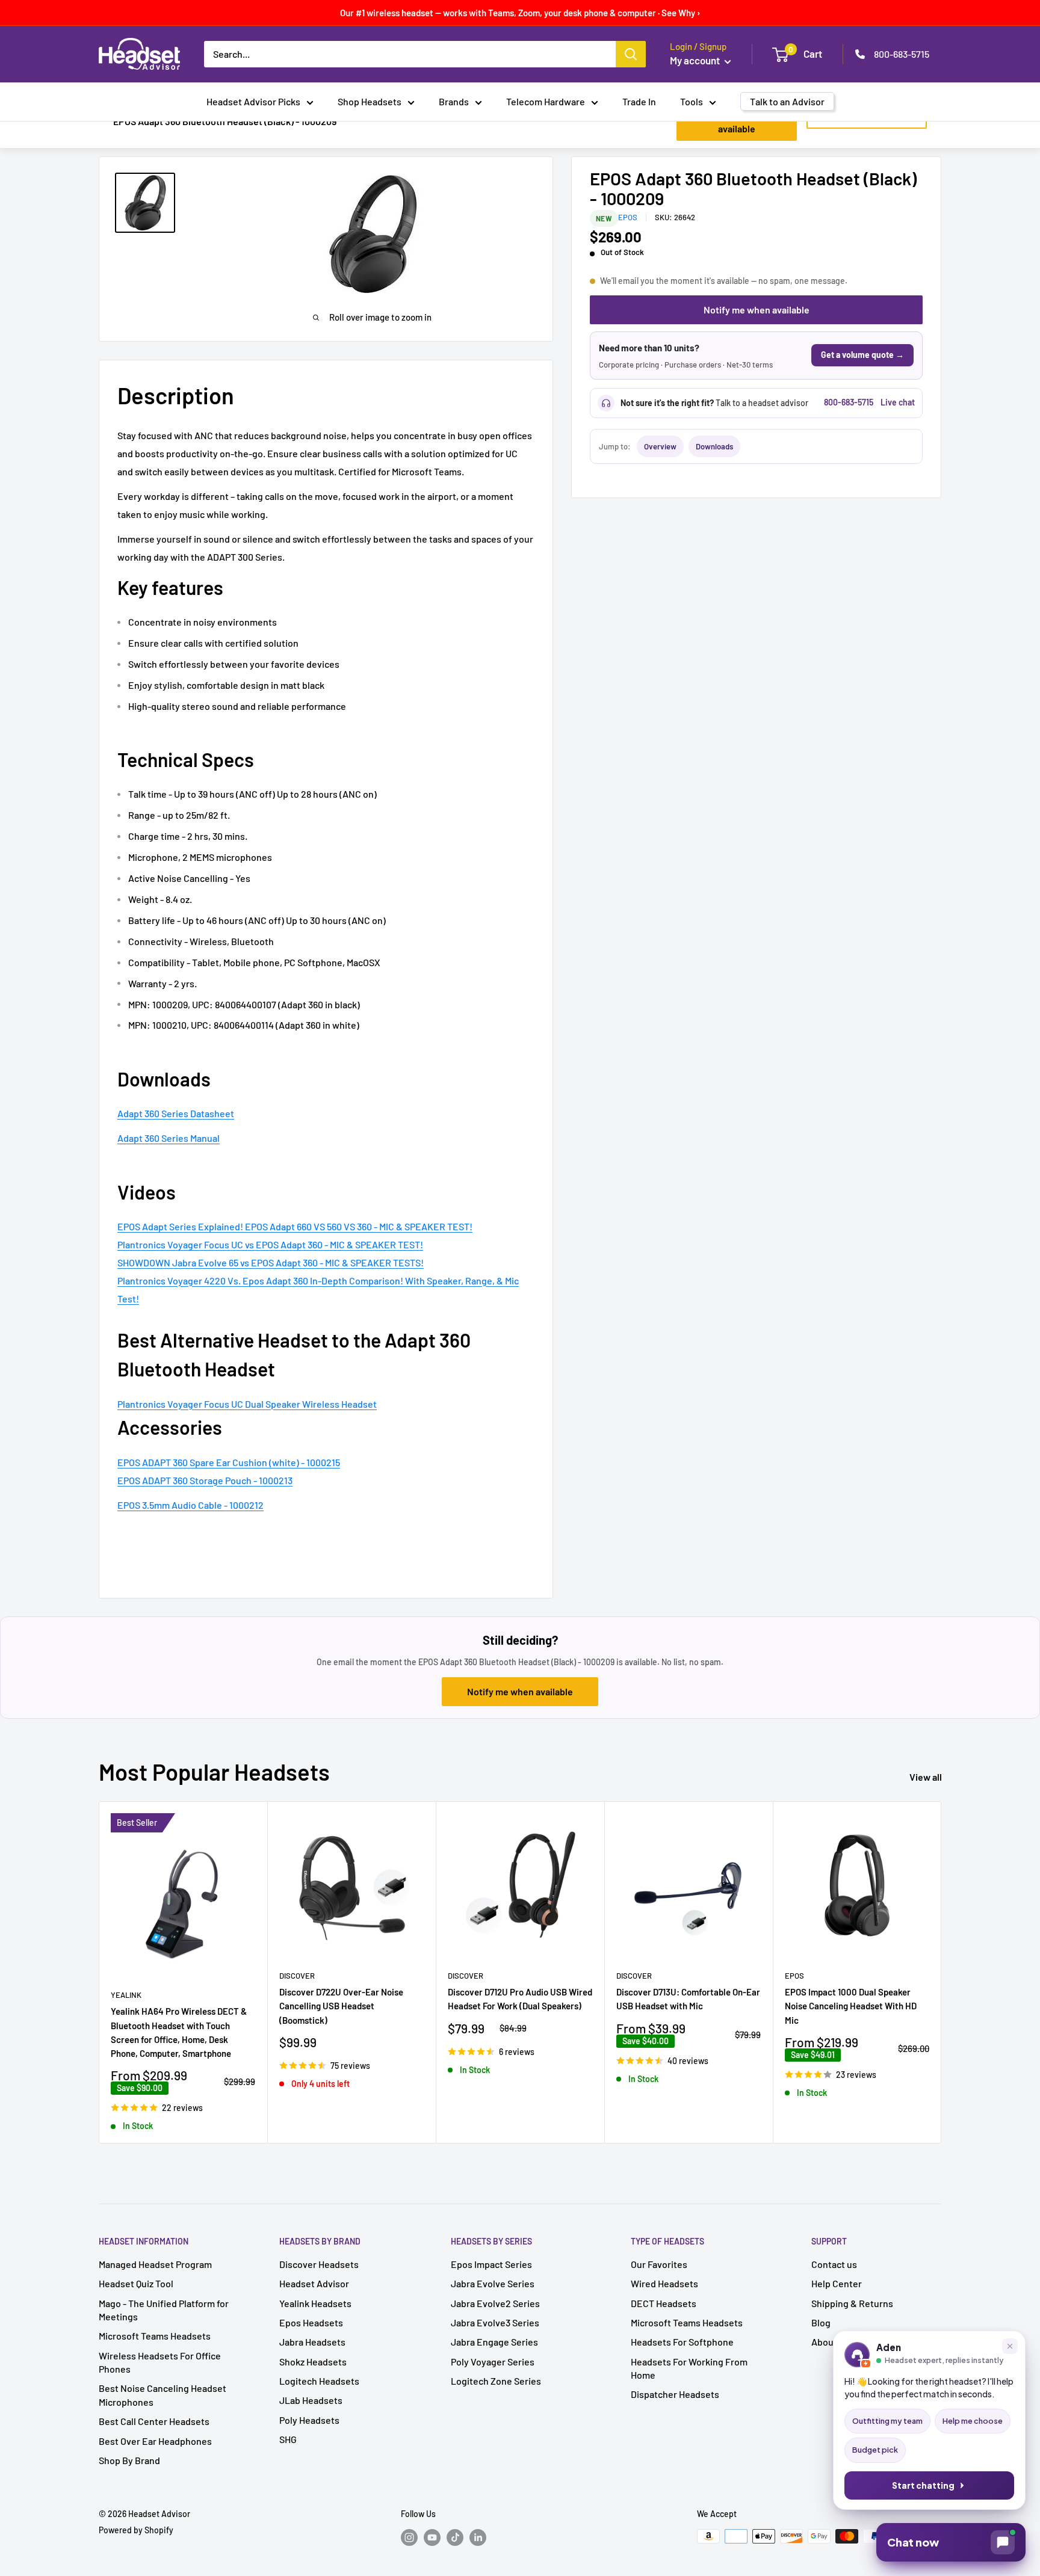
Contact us (834, 2264)
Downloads (714, 446)
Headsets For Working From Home (689, 2368)
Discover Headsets (319, 2264)
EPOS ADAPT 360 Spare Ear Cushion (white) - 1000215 (229, 1462)
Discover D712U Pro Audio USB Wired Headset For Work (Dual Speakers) (520, 1999)
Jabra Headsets (312, 2342)
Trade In (639, 101)
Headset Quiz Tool (136, 2283)
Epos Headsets (311, 2322)
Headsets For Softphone (682, 2342)
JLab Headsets (311, 2400)
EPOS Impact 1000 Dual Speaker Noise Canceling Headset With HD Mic (851, 2006)
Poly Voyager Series (493, 2362)
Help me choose (973, 2421)
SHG (288, 2439)
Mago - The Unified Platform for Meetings (164, 2310)
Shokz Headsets (313, 2362)
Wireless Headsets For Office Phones (160, 2362)
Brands (454, 101)
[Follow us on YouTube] (432, 2537)
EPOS (628, 217)
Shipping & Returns (852, 2303)
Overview (660, 446)
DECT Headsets (664, 2303)
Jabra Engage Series (494, 2342)
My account (696, 60)
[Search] (631, 54)
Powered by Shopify (136, 2530)
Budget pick (875, 2450)
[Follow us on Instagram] (409, 2537)
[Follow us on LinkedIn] (478, 2537)
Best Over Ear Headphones (155, 2441)
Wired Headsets (664, 2283)
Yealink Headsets (315, 2303)
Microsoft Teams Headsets (155, 2336)
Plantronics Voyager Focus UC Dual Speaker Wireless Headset (247, 1404)
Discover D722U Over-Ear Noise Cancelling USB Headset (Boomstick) (341, 2006)
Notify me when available (757, 310)
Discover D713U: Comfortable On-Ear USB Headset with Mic (688, 1999)
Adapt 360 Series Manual (169, 1138)
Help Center (837, 2283)
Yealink (126, 1995)
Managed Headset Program (155, 2264)
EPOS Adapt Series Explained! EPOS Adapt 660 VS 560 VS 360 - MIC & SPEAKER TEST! (295, 1226)
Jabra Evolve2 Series (495, 2303)
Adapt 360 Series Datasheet (176, 1113)
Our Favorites (659, 2264)
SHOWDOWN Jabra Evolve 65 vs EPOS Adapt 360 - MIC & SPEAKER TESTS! (271, 1262)
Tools (692, 101)
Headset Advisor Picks (253, 101)
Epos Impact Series (491, 2264)
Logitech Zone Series (496, 2381)
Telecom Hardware (546, 101)
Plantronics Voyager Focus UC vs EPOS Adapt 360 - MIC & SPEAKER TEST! (270, 1244)
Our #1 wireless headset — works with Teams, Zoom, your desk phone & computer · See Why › (520, 13)
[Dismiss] (1010, 2346)
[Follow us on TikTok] (455, 2537)
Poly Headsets (309, 2420)
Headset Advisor (314, 2283)
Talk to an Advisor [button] (787, 101)
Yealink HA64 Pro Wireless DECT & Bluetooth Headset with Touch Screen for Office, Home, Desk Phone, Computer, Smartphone (179, 2032)
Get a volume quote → (862, 355)
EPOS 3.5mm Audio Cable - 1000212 (190, 1505)
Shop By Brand (129, 2460)
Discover (297, 1976)
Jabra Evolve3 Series (495, 2322)
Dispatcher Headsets (675, 2394)
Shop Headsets (370, 101)
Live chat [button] (898, 402)
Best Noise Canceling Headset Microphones (162, 2395)
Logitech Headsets (319, 2381)
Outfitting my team (887, 2421)
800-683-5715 (902, 54)
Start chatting (923, 2485)
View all (927, 1777)
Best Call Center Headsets (154, 2421)
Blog (821, 2322)
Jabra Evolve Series (493, 2283)
